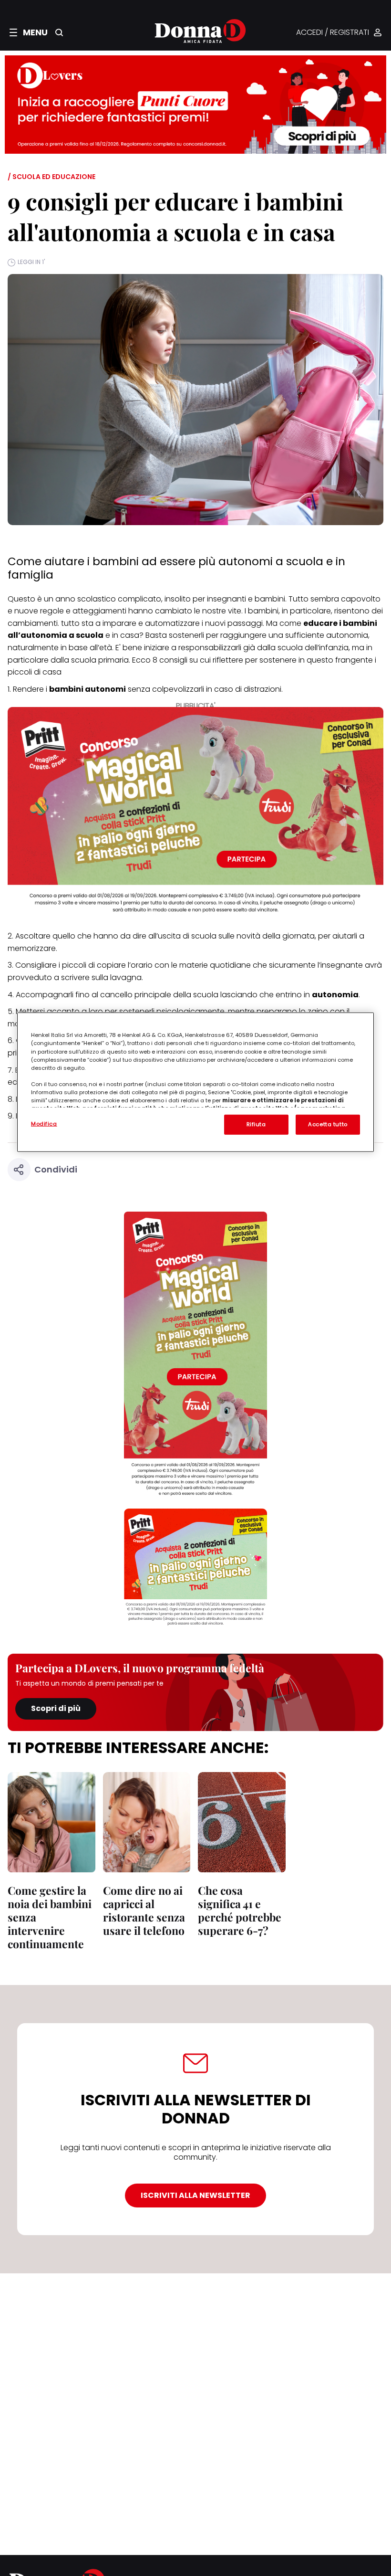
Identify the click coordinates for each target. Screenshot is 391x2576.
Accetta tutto (328, 1124)
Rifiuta (256, 1124)
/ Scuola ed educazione (51, 177)
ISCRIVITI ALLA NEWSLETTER (195, 2195)
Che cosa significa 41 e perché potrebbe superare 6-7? (240, 1910)
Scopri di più (56, 1708)
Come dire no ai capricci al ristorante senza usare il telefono (144, 1910)
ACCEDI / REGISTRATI (333, 33)
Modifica (44, 1124)
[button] (29, 32)
